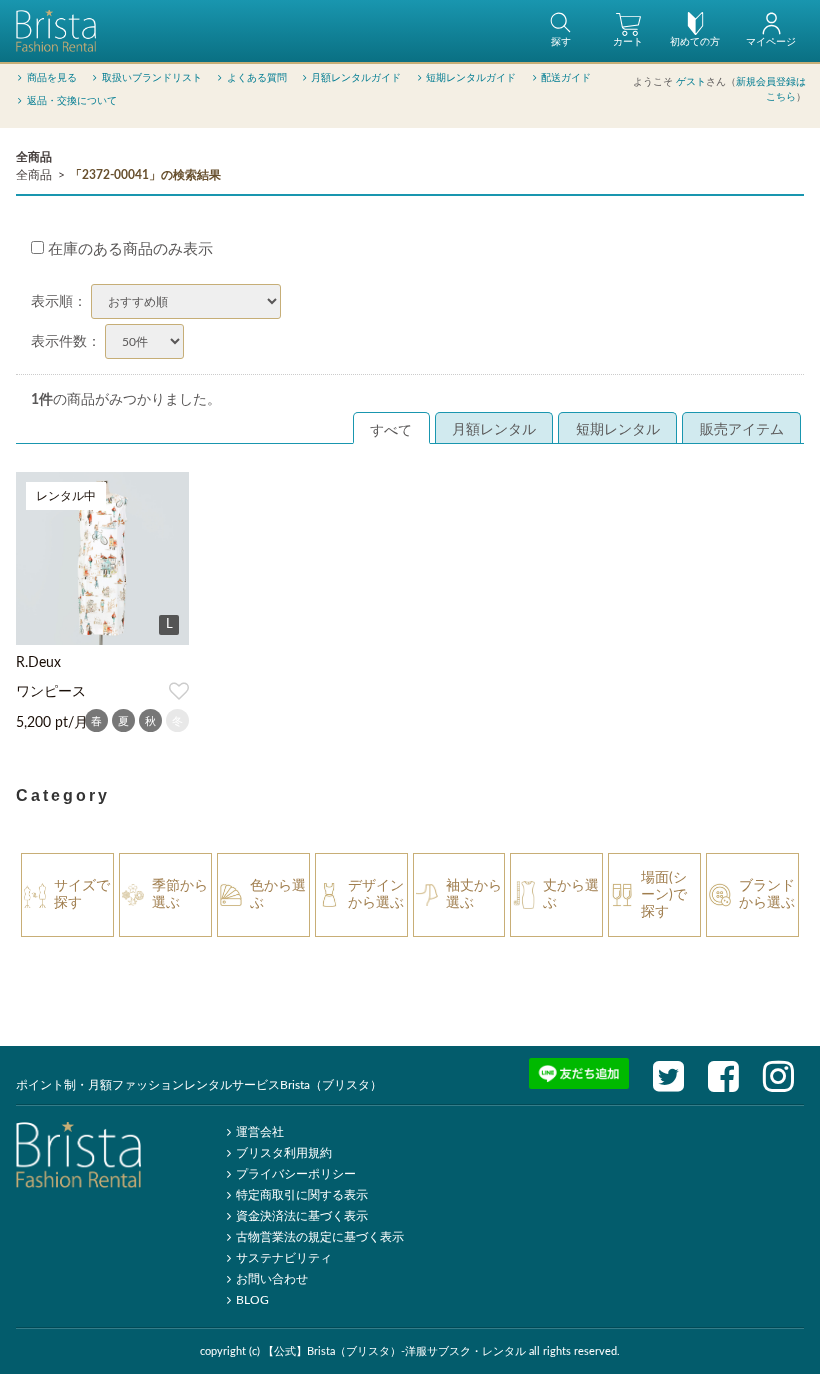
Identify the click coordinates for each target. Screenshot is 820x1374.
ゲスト (691, 82)
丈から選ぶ (571, 894)
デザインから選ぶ (376, 894)
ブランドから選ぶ (767, 894)
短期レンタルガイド (471, 78)
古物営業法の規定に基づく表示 (320, 1237)
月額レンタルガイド (356, 78)
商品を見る (52, 78)
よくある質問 (257, 78)
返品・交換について (72, 101)
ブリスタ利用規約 (284, 1153)
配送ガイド (566, 78)
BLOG (252, 1300)
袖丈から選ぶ (474, 894)
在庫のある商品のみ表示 (128, 249)
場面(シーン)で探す (664, 895)
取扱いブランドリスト (152, 78)
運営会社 (260, 1132)
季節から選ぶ (180, 894)
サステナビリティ (284, 1258)
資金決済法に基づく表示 (302, 1216)
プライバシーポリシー (296, 1174)
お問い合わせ (272, 1279)
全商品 (34, 157)
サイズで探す (82, 894)
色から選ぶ (278, 894)
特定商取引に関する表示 (302, 1195)
